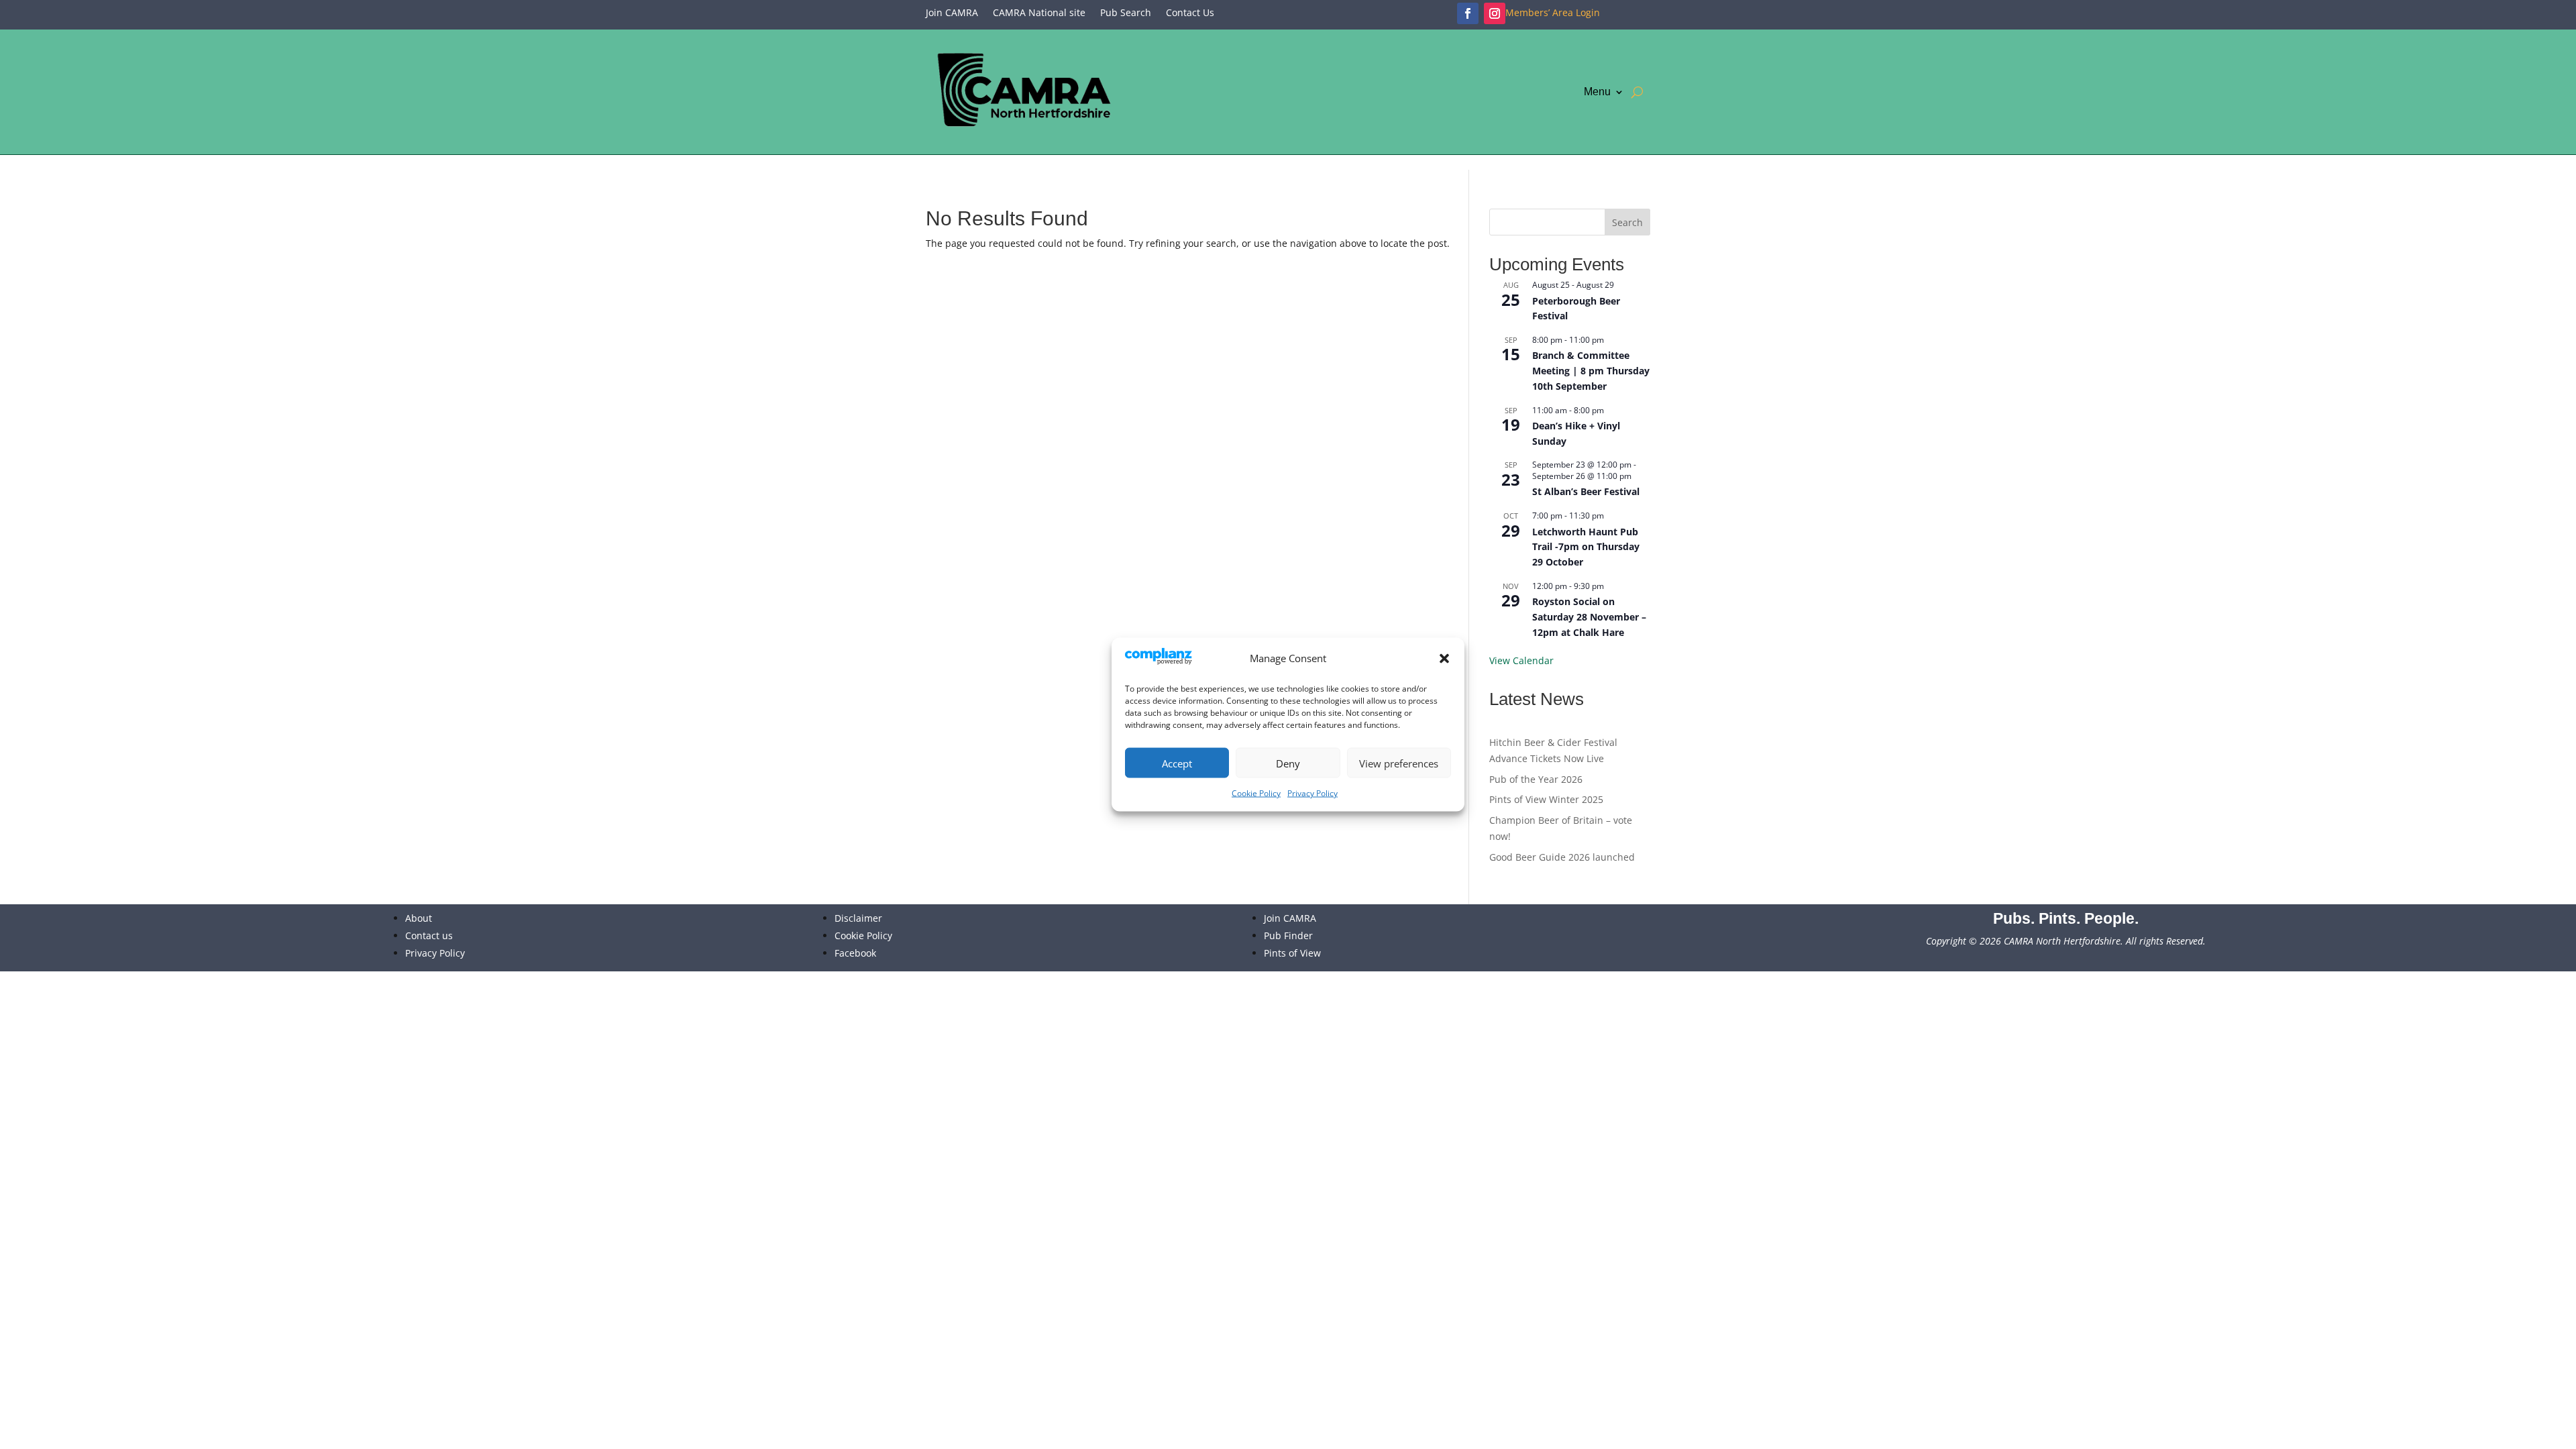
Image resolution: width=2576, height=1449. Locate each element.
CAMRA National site (1039, 13)
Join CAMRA (952, 13)
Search (1627, 222)
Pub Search (1126, 13)
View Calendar (1521, 660)
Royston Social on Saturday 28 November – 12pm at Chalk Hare (1589, 616)
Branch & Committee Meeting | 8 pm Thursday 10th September (1591, 370)
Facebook (855, 953)
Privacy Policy (1312, 793)
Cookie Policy (1256, 793)
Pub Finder (1288, 935)
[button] (1444, 659)
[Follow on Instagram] (1495, 13)
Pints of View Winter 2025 (1546, 799)
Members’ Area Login (1553, 13)
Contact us (429, 935)
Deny (1288, 763)
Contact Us (1190, 13)
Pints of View (1292, 953)
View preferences (1399, 763)
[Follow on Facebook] (1468, 13)
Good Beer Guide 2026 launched (1562, 857)
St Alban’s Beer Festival (1586, 491)
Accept (1177, 763)
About (419, 918)
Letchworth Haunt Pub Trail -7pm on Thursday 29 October (1586, 547)
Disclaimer (858, 918)
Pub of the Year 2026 (1536, 779)
